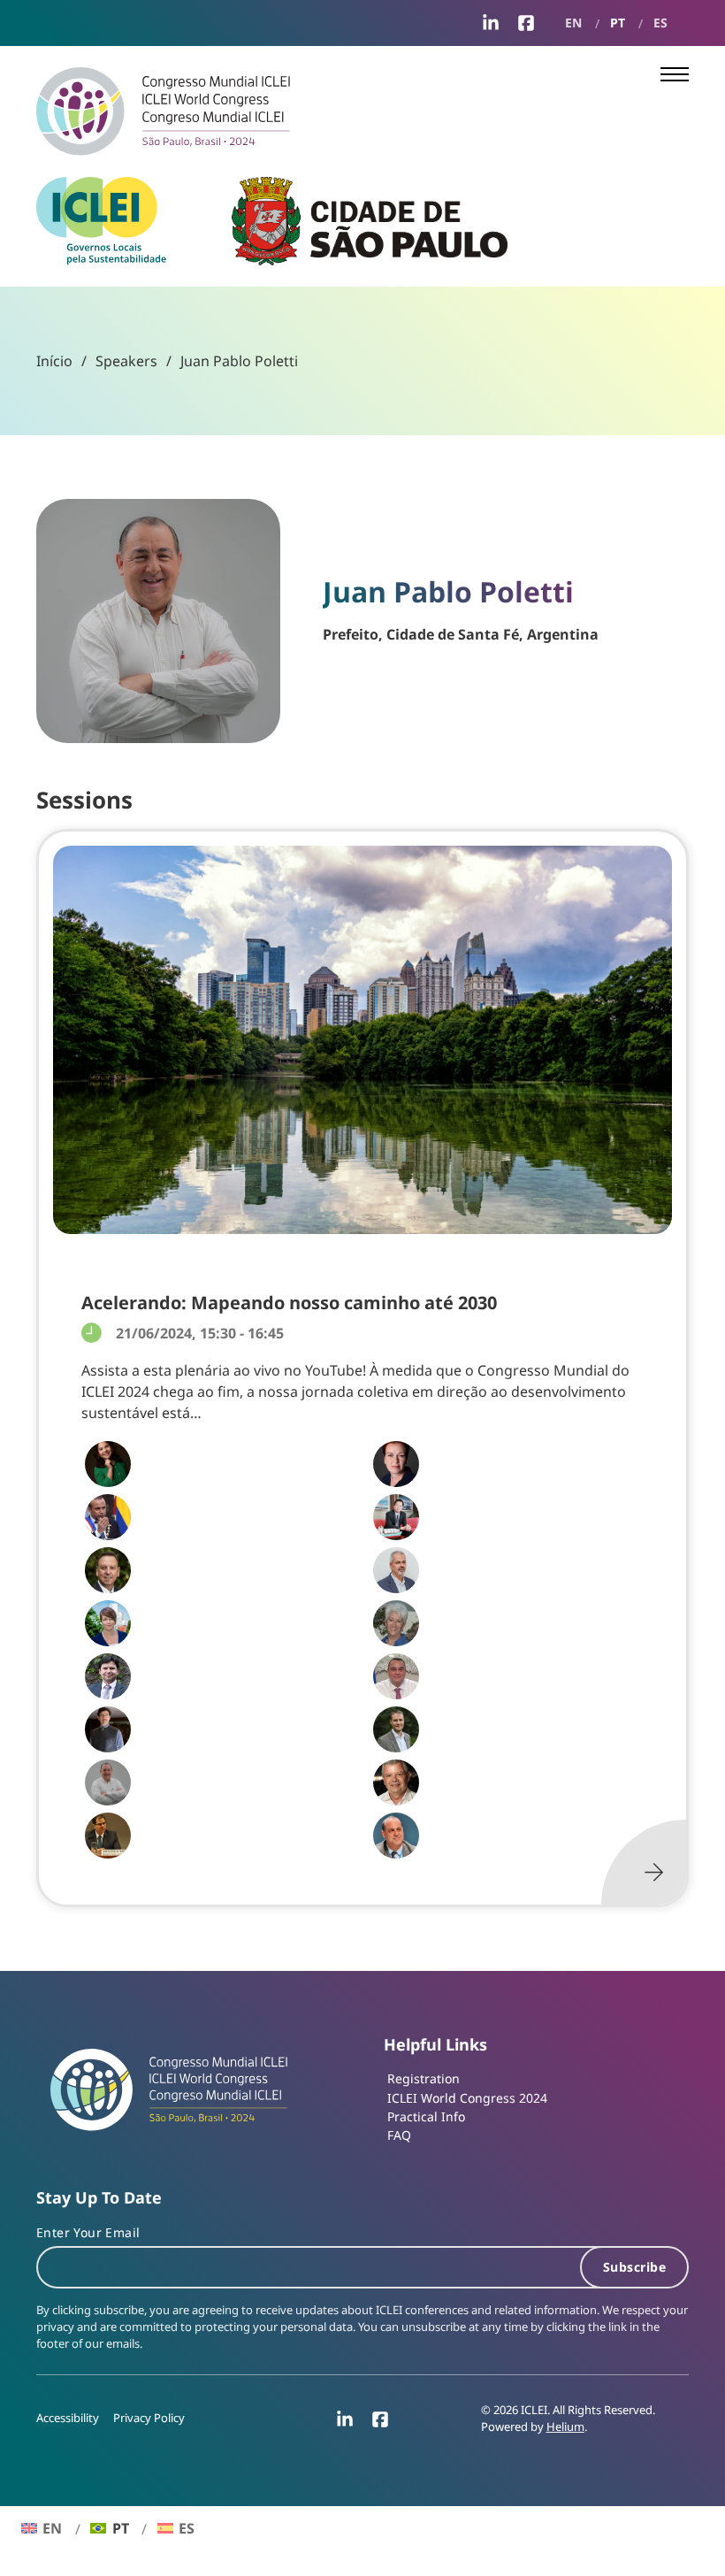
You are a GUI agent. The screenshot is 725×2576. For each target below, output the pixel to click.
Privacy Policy (149, 2418)
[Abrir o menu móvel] (675, 74)
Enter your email (88, 2232)
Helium (565, 2427)
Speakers (126, 361)
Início (54, 361)
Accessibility (68, 2418)
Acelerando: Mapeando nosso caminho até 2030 (289, 1302)
